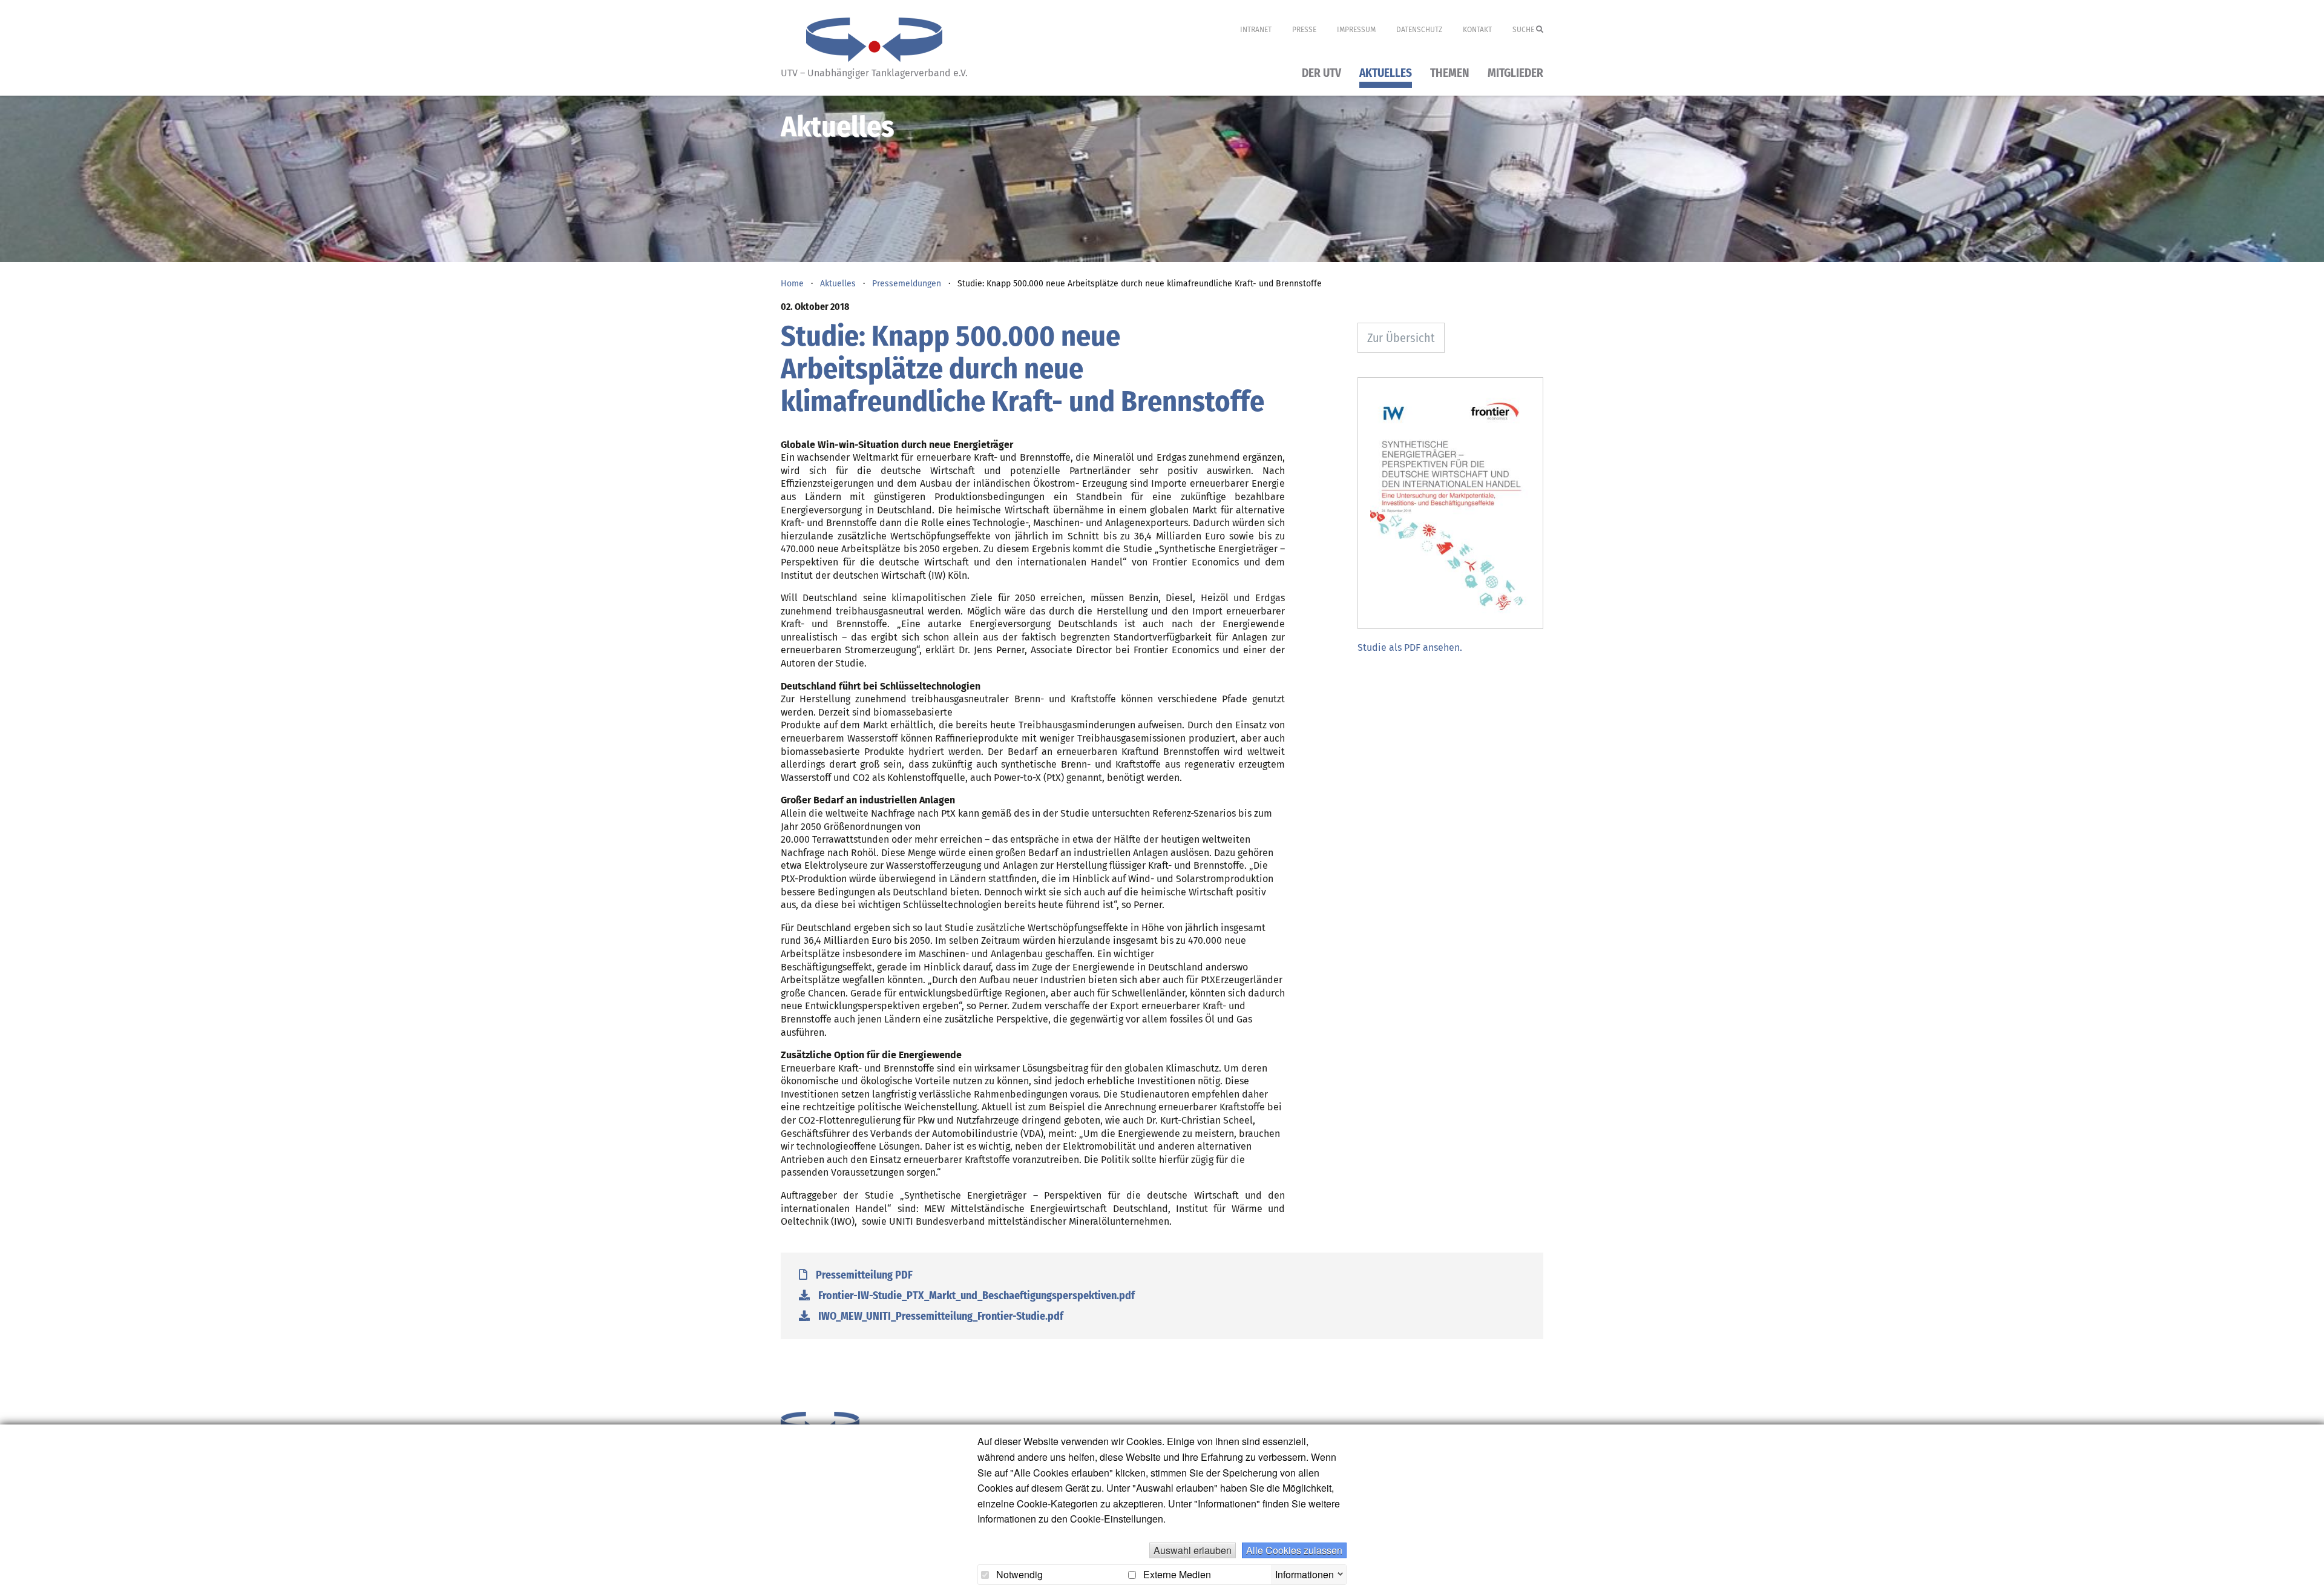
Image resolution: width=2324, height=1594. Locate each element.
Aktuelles (1386, 74)
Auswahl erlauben (1193, 1550)
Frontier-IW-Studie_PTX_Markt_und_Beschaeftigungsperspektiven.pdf (975, 1296)
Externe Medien (1176, 1575)
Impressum (1356, 30)
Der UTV (1321, 74)
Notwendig (1018, 1575)
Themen (1450, 74)
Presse (1304, 30)
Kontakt (1477, 30)
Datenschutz (1419, 30)
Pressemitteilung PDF (863, 1275)
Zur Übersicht (1401, 338)
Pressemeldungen (907, 284)
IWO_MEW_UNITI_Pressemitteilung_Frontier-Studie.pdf (940, 1316)
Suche (1524, 30)
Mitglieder (1515, 74)
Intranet (1256, 30)
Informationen (1305, 1573)
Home (792, 284)
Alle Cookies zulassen (1294, 1550)
